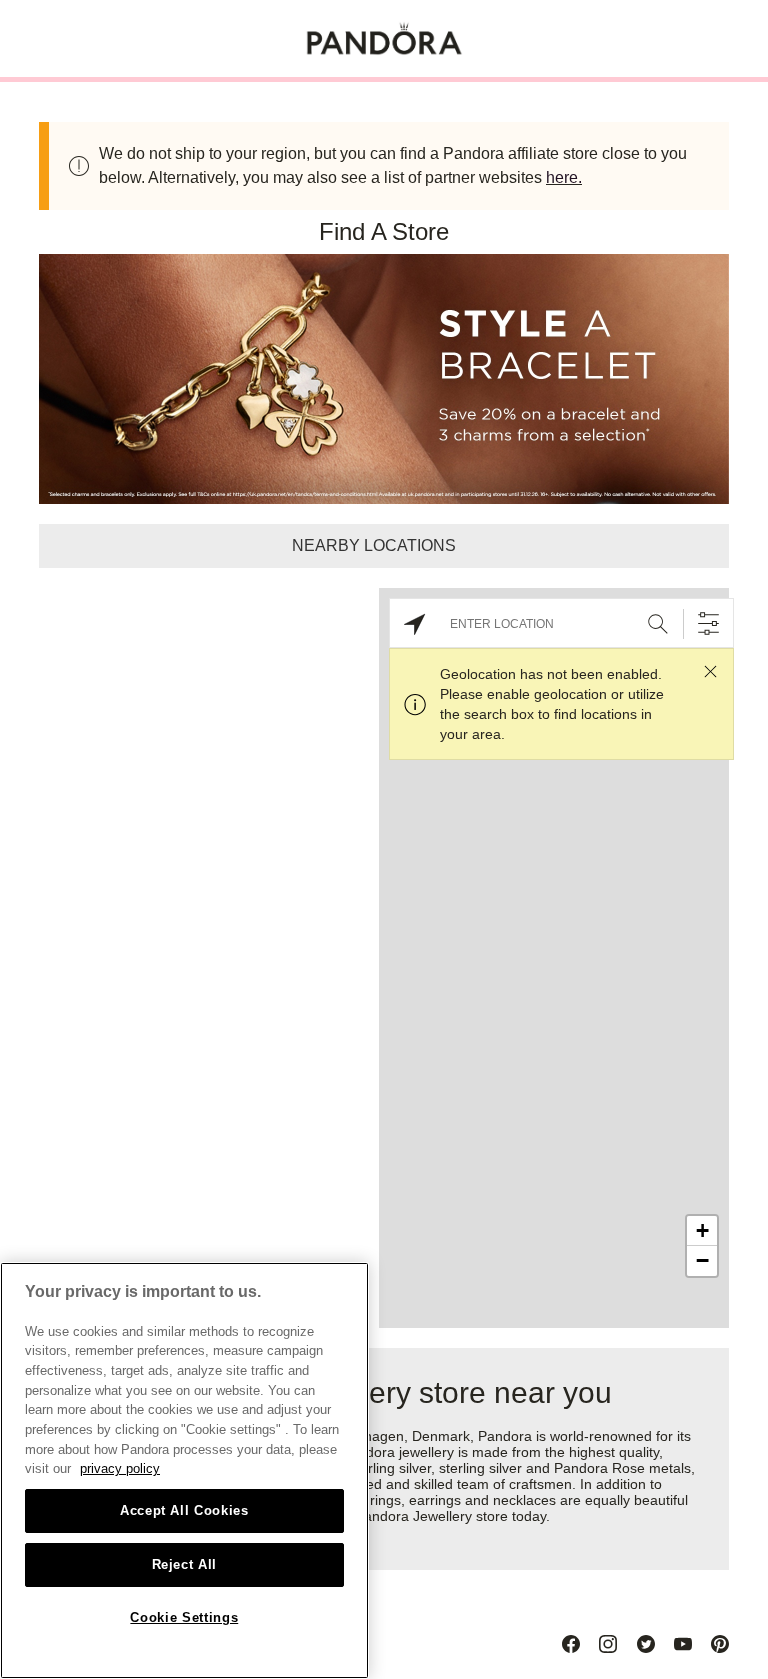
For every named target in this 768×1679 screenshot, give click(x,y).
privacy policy (120, 1468)
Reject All (185, 1564)
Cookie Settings (184, 1617)
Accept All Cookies (184, 1510)
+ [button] (702, 1230)
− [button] (702, 1260)
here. (564, 177)
